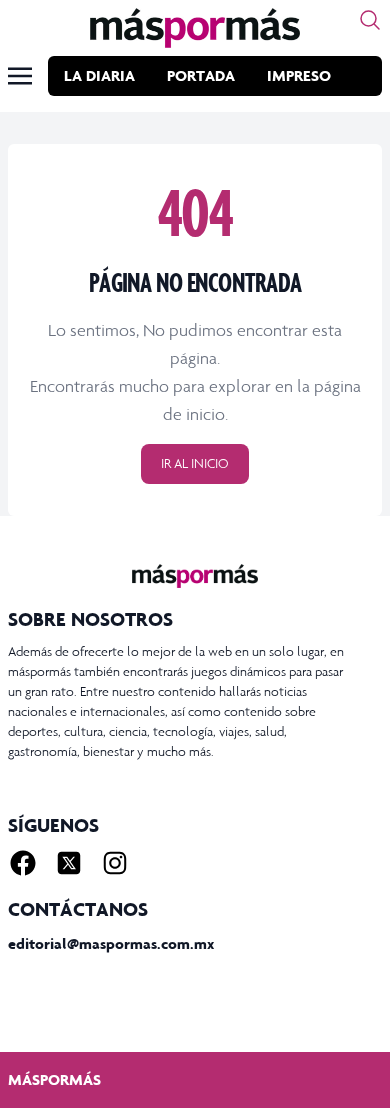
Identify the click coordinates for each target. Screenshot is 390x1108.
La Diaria (99, 75)
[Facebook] (23, 863)
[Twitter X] (69, 863)
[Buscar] (370, 20)
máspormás (54, 1079)
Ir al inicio (195, 463)
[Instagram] (115, 863)
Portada (201, 75)
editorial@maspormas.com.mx (111, 943)
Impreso (299, 75)
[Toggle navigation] (20, 76)
